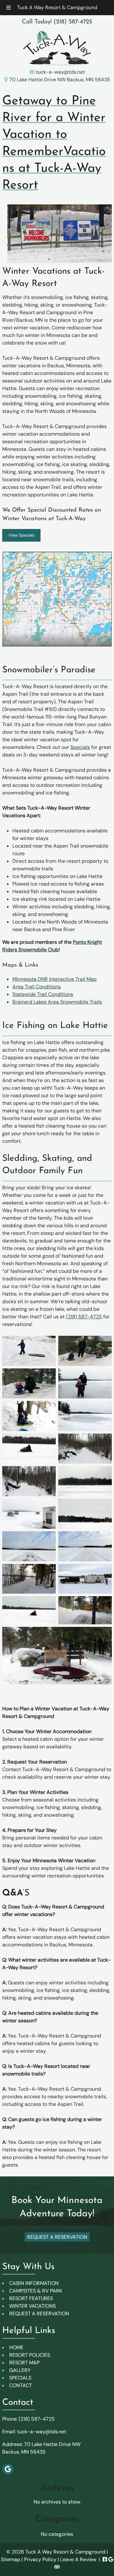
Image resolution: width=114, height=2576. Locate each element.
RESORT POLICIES (30, 2355)
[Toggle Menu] (9, 8)
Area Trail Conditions (37, 987)
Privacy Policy (40, 2559)
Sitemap (11, 2559)
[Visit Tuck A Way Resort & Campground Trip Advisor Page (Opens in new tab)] (57, 2567)
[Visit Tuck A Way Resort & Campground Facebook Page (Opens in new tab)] (105, 2559)
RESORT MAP (24, 2363)
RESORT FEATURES (31, 2298)
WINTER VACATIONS (32, 2306)
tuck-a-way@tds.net (60, 72)
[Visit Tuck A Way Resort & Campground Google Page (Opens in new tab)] (111, 2559)
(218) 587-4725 (84, 1317)
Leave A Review (78, 2559)
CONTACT (21, 2385)
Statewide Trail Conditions (43, 994)
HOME (16, 2347)
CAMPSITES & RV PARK (36, 2291)
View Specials (22, 535)
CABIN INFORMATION (34, 2283)
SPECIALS (20, 2378)
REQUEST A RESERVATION (39, 2314)
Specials (80, 747)
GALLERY (20, 2370)
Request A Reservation (57, 2237)
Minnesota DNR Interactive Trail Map (54, 979)
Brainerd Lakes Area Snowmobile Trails (57, 1002)
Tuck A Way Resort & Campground (57, 7)
